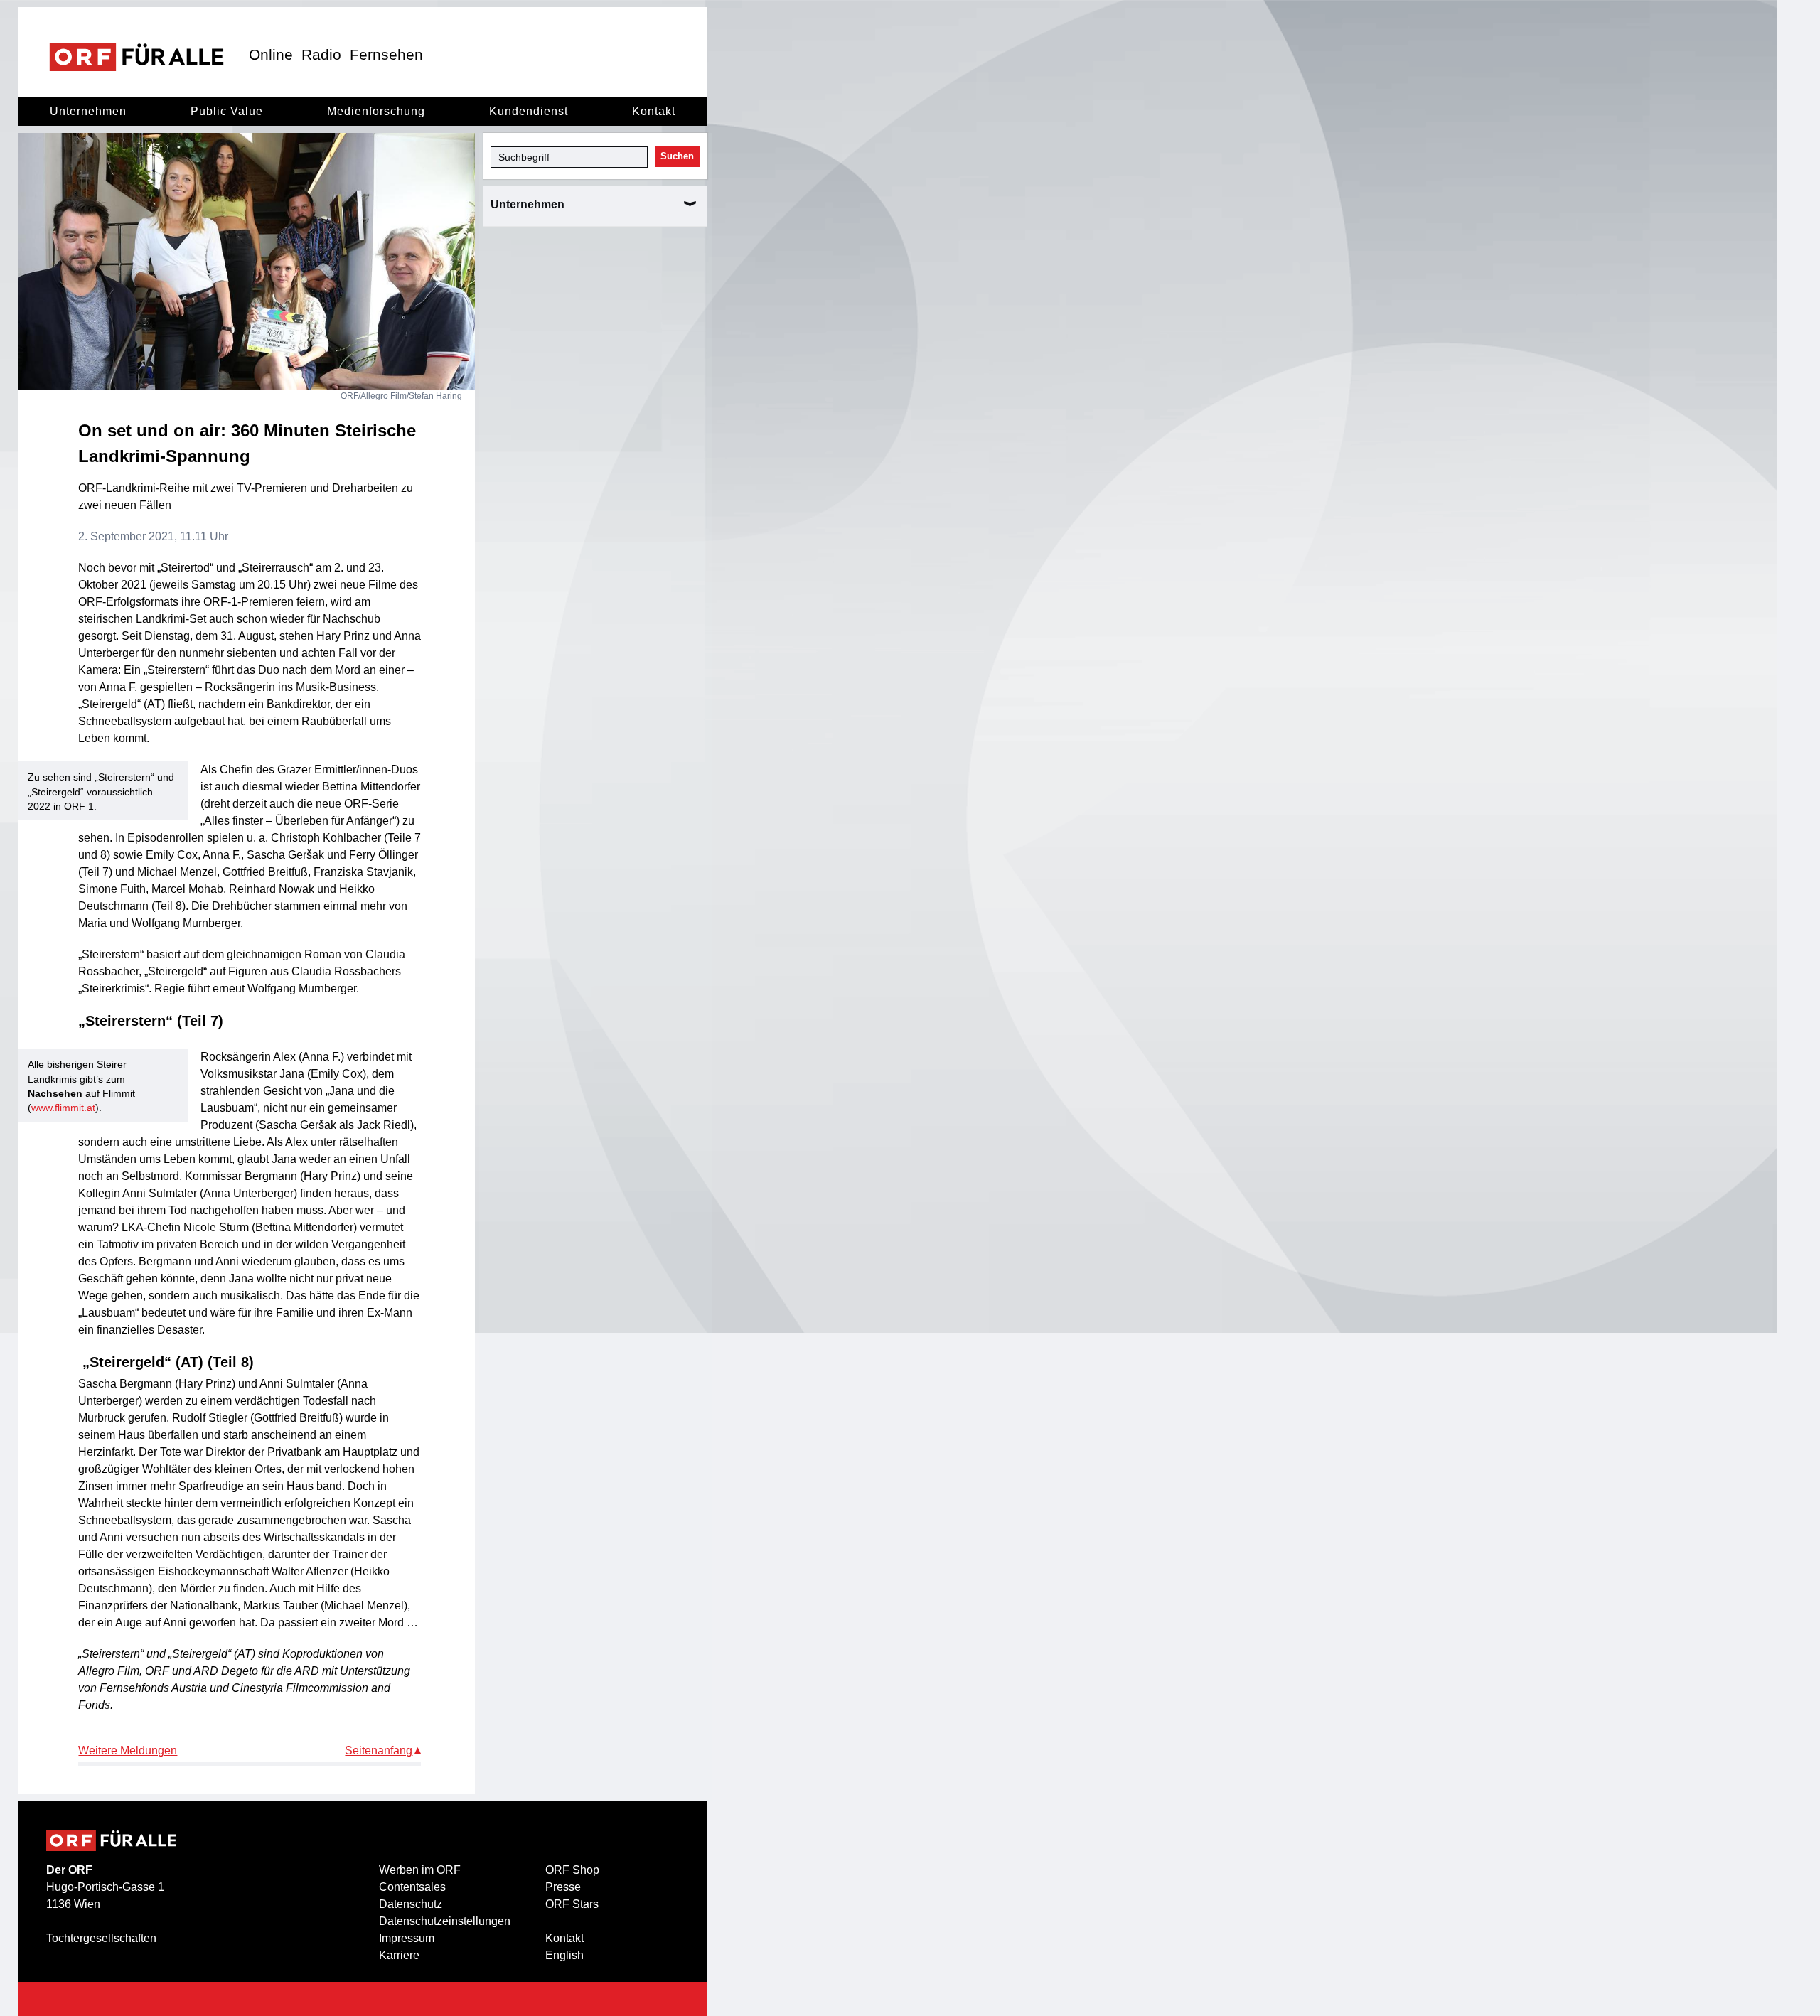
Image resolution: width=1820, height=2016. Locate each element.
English (564, 1955)
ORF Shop (572, 1870)
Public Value (227, 111)
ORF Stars (572, 1904)
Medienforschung (376, 111)
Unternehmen (88, 111)
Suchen (677, 156)
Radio (321, 54)
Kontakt (654, 111)
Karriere (399, 1955)
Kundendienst (529, 111)
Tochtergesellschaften (101, 1938)
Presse (563, 1887)
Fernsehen (386, 54)
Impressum (407, 1938)
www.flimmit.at (63, 1108)
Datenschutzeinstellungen (445, 1921)
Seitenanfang (379, 1750)
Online (271, 54)
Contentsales (412, 1887)
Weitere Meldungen (128, 1750)
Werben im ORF (420, 1870)
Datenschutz (411, 1904)
